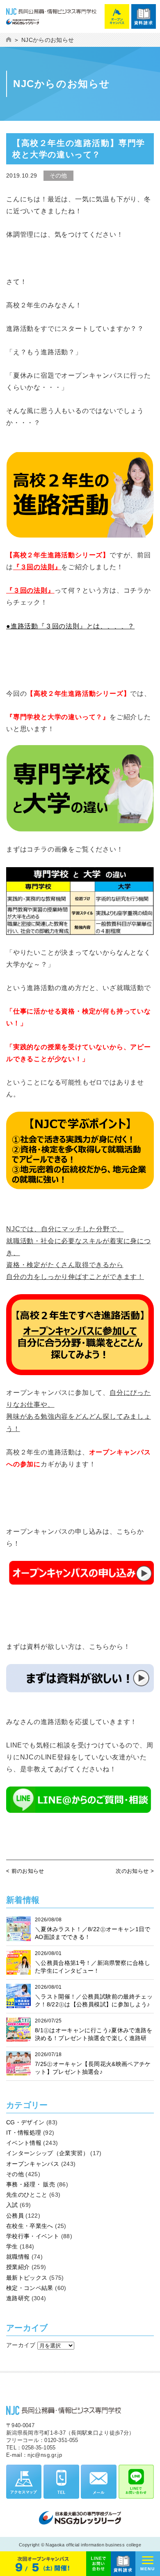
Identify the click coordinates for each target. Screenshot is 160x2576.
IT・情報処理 (24, 2133)
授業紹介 (18, 2267)
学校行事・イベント (33, 2236)
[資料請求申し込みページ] (80, 1670)
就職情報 (18, 2257)
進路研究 (18, 2298)
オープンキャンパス (33, 2164)
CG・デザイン (25, 2122)
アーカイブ (21, 2345)
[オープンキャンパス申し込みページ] (80, 1567)
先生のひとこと (27, 2195)
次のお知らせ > (135, 1871)
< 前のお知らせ (25, 1871)
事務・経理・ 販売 (31, 2184)
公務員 (15, 2216)
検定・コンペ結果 (30, 2288)
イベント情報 (24, 2143)
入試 (12, 2205)
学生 (12, 2246)
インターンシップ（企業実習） (47, 2153)
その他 (15, 2174)
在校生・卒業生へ (30, 2226)
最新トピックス (27, 2278)
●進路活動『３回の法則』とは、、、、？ (70, 626)
